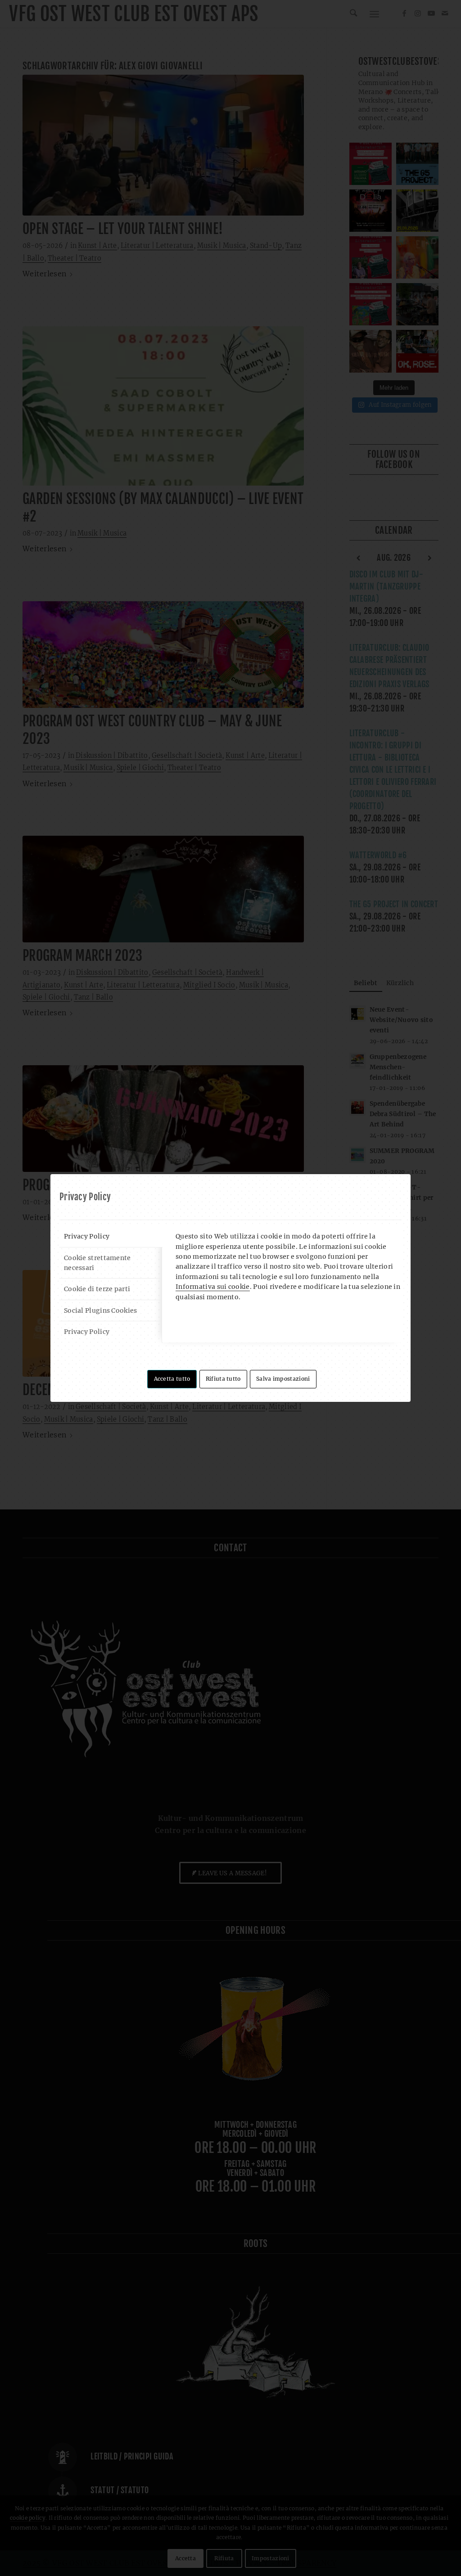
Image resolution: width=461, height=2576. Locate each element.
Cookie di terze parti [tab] (97, 1289)
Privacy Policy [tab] (87, 1236)
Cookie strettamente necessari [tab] (97, 1263)
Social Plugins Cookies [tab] (101, 1311)
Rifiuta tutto (223, 1379)
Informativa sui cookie (213, 1287)
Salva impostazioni (283, 1379)
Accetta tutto (172, 1379)
